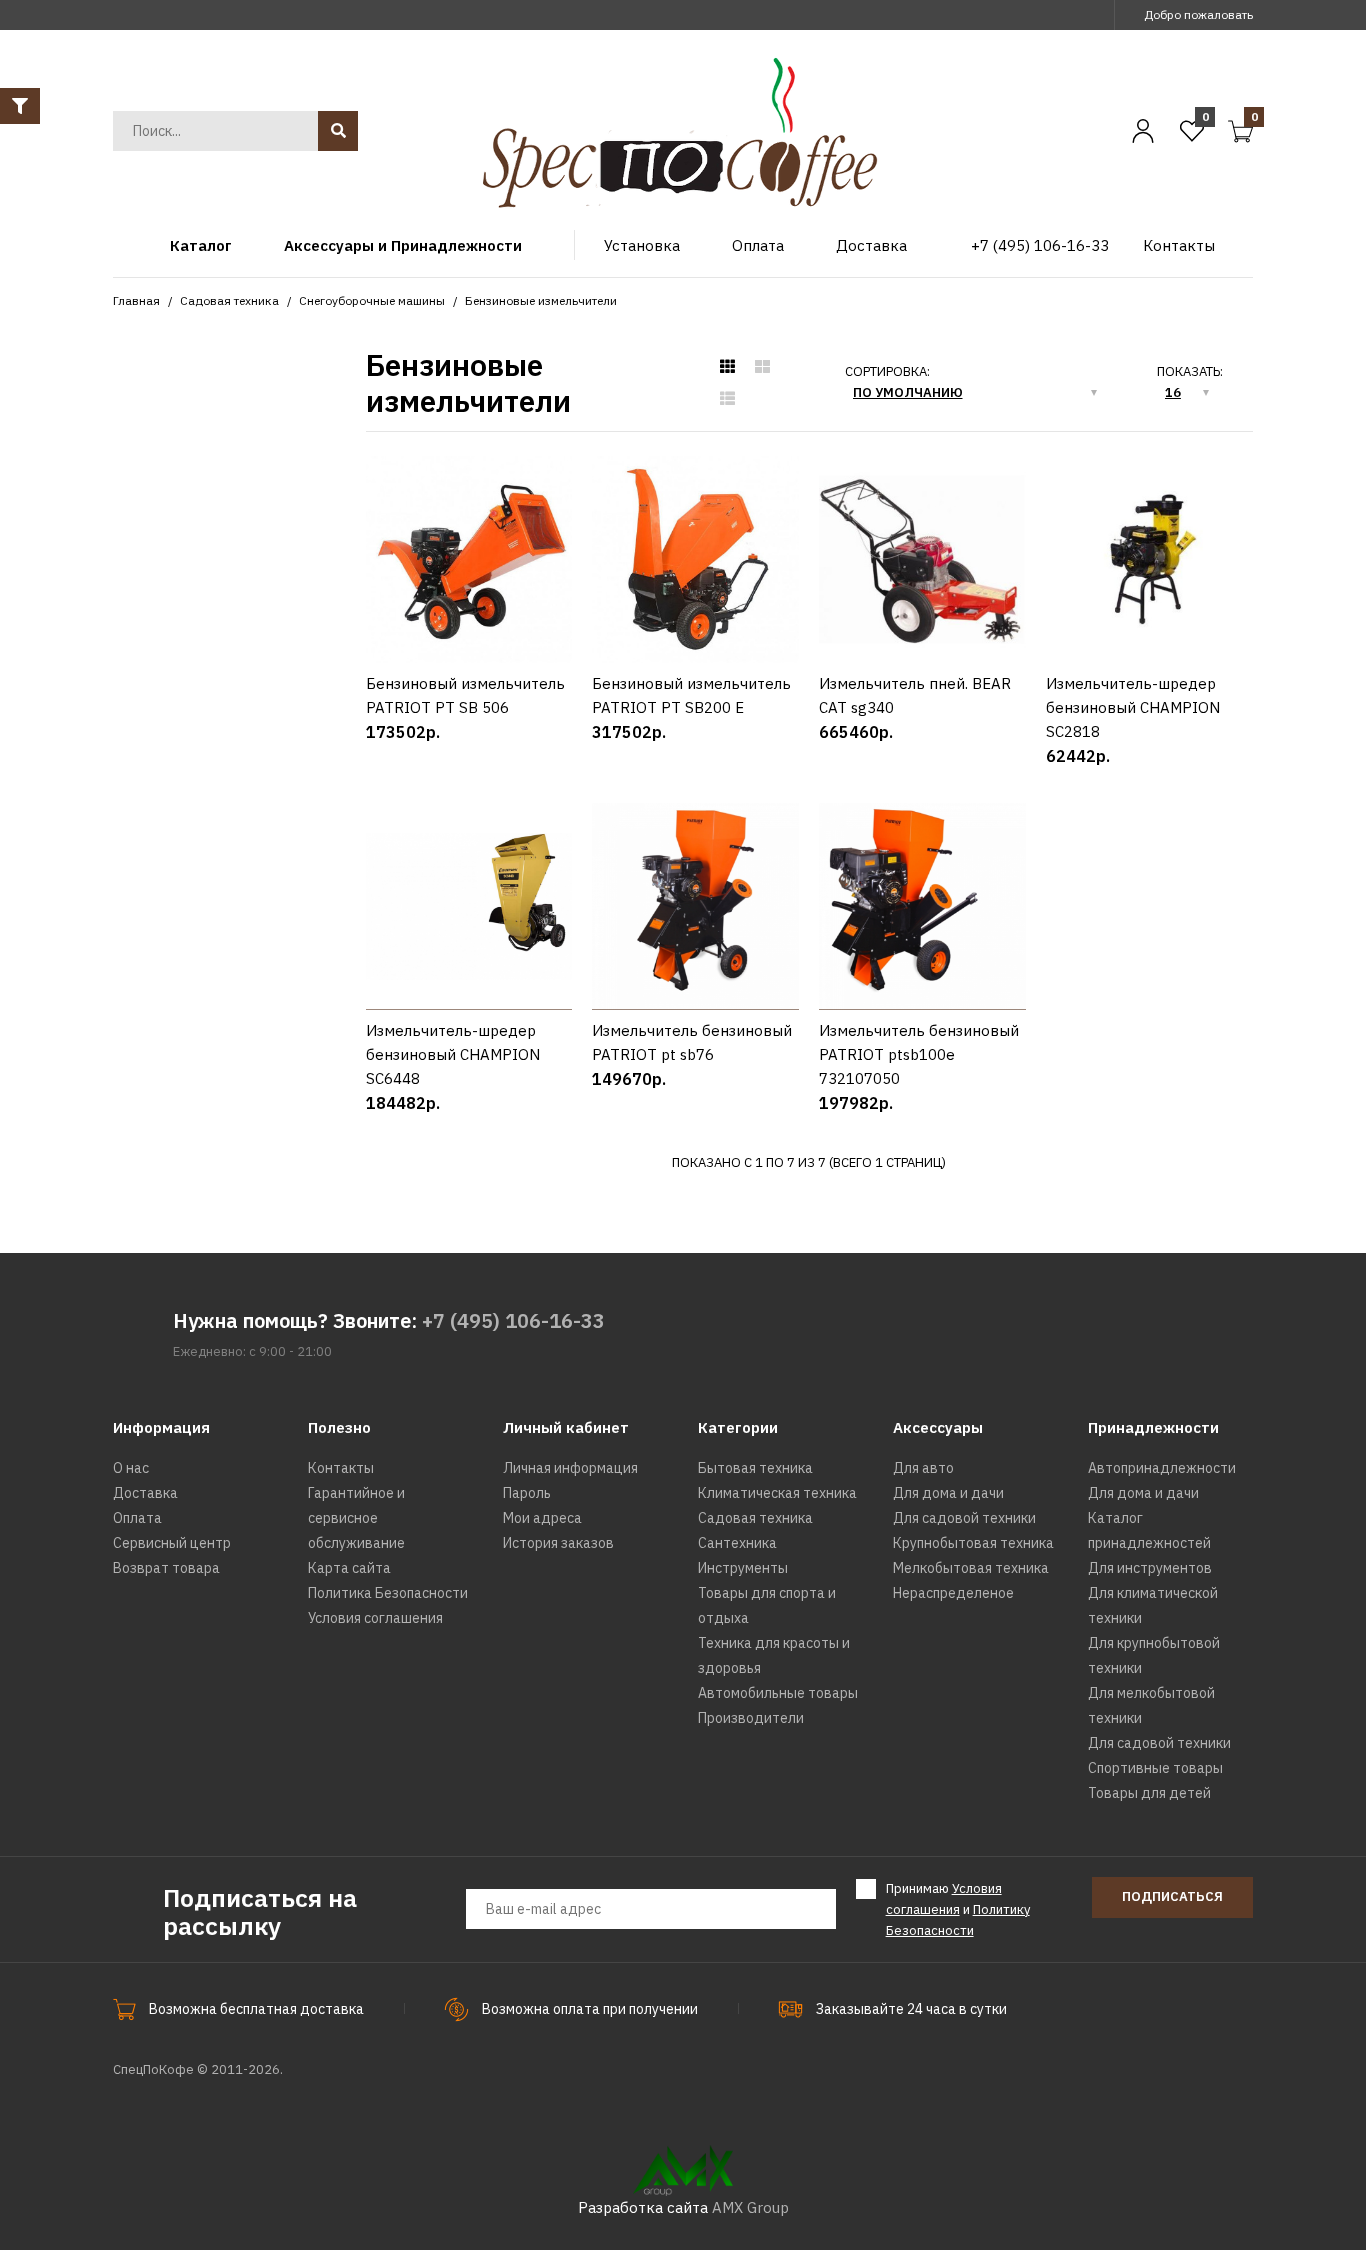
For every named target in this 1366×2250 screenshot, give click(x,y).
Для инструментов (1150, 1568)
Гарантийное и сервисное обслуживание (356, 1518)
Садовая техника (229, 300)
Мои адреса (542, 1518)
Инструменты (743, 1568)
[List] (727, 399)
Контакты (341, 1468)
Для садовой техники (964, 1518)
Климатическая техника (777, 1493)
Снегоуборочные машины (372, 300)
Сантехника (737, 1543)
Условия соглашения (375, 1618)
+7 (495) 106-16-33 (513, 1320)
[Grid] (727, 367)
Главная (136, 300)
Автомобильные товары (778, 1693)
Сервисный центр (172, 1543)
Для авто (923, 1468)
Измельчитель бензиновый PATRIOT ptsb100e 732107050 (919, 1054)
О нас (131, 1468)
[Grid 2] (762, 367)
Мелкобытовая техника (971, 1568)
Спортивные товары (1155, 1768)
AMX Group (750, 2207)
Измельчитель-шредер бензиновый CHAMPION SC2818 (1133, 707)
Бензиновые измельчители (541, 300)
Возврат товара (166, 1568)
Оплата (137, 1518)
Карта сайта (349, 1568)
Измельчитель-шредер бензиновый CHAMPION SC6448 (453, 1054)
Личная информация (570, 1468)
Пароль (527, 1493)
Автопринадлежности (1162, 1468)
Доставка (145, 1493)
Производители (751, 1718)
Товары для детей (1149, 1793)
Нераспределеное (953, 1593)
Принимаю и (958, 1909)
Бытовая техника (755, 1468)
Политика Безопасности (388, 1593)
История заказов (558, 1543)
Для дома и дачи (948, 1493)
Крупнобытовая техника (973, 1543)
